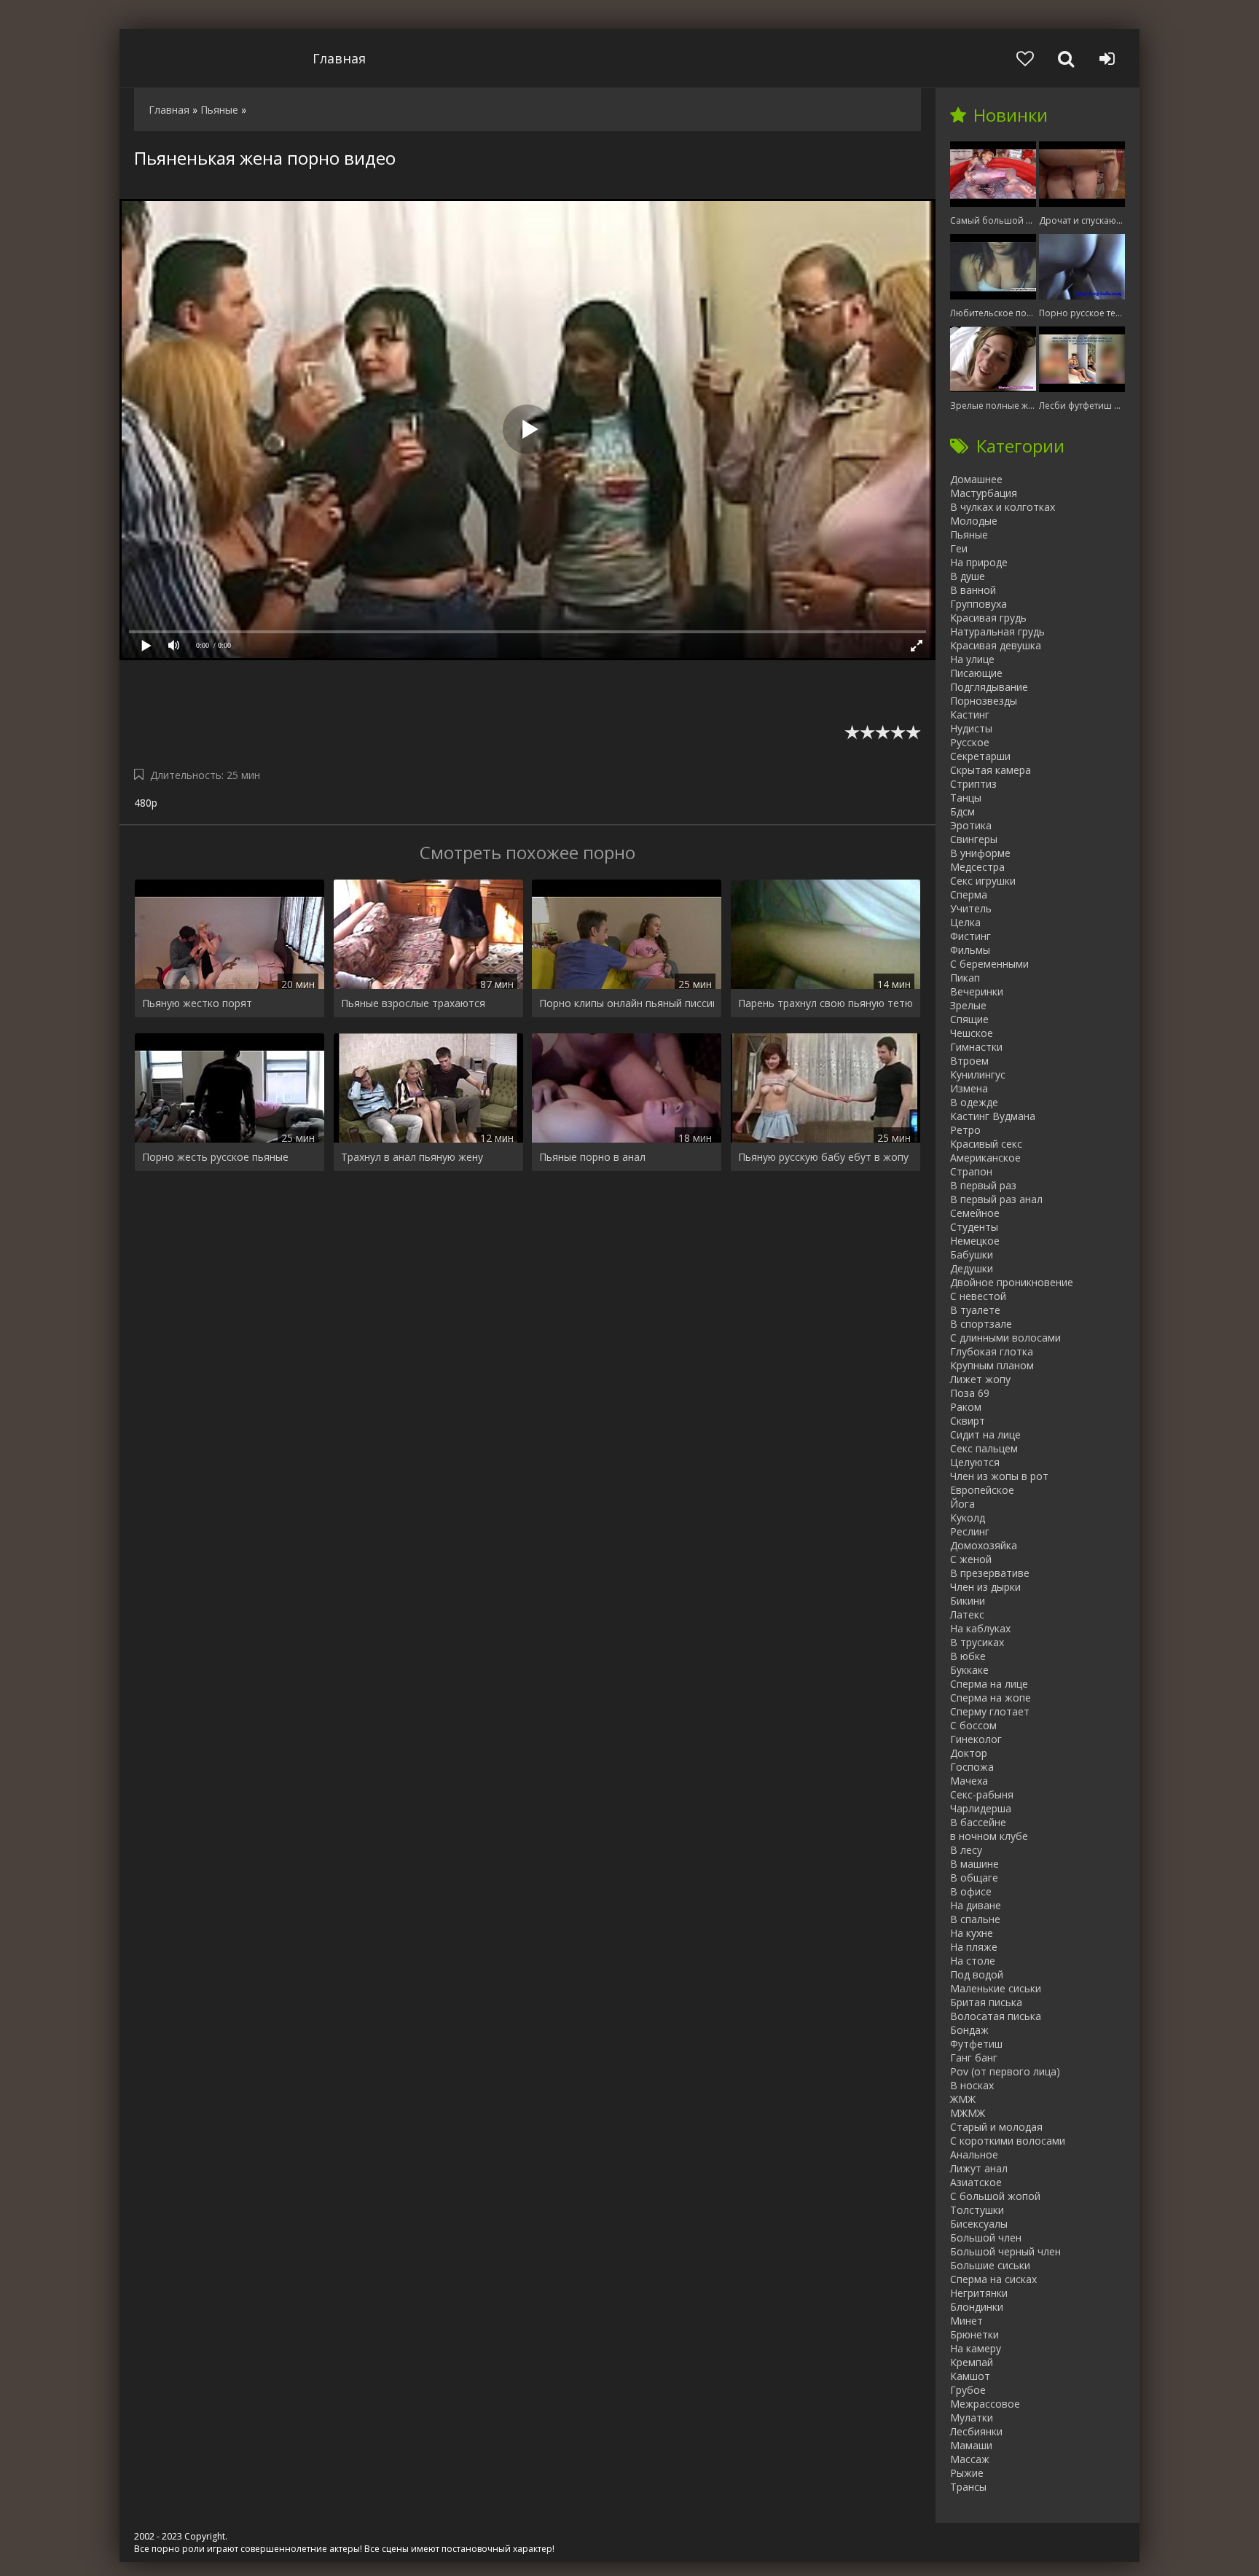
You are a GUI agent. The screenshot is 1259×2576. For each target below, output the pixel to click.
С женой (971, 1559)
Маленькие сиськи (996, 1988)
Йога (962, 1504)
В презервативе (990, 1573)
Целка (965, 922)
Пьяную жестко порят (197, 1003)
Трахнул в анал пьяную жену (412, 1157)
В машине (974, 1864)
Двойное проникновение (1012, 1282)
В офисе (971, 1891)
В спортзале (981, 1324)
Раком (966, 1407)
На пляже (974, 1947)
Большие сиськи (990, 2265)
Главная (339, 58)
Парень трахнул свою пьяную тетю (825, 1003)
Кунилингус (978, 1074)
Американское (985, 1158)
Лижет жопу (980, 1379)
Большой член (986, 2238)
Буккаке (969, 1670)
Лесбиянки (976, 2431)
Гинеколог (976, 1739)
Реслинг (970, 1531)
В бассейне (978, 1822)
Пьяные (969, 535)
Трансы (968, 2487)
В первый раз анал (996, 1199)
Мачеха (969, 1781)
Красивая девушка (996, 645)
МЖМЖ (968, 2113)
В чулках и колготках (1003, 507)
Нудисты (971, 728)
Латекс (967, 1614)
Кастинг (970, 715)
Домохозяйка (984, 1545)
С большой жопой (995, 2196)
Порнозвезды (984, 701)
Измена (969, 1088)
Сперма (969, 894)
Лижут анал (979, 2168)
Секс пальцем (984, 1448)
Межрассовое (985, 2404)
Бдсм (962, 811)
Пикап (965, 978)
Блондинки (977, 2307)
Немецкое (975, 1241)
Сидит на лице (985, 1434)
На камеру (976, 2348)
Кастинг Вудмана (993, 1116)
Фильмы (970, 950)
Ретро (965, 1130)
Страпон (971, 1171)
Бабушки (972, 1254)
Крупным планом (992, 1365)
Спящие (969, 1019)
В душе (968, 576)
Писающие (976, 673)
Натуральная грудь (997, 631)
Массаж (970, 2459)
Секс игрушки (983, 881)
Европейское (982, 1490)
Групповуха (978, 604)
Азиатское (976, 2182)
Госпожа (972, 1767)
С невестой (978, 1296)
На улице (972, 659)
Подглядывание (989, 687)
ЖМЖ (963, 2099)
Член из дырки (985, 1587)
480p (146, 803)
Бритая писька (986, 2002)
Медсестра (977, 867)
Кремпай (972, 2362)
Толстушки (977, 2210)
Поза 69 (970, 1393)
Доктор (969, 1753)
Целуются (975, 1462)
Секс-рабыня (982, 1794)
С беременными (989, 964)
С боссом (973, 1725)
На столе (973, 1961)
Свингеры (974, 839)
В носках (972, 2085)
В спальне (975, 1919)
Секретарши (980, 756)
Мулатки (972, 2418)
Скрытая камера (991, 770)
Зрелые (968, 1005)
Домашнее (976, 479)
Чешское (972, 1033)
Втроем (969, 1061)
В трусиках (977, 1642)
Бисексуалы (979, 2224)
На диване (976, 1905)
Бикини (968, 1601)
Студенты (974, 1227)
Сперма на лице (989, 1684)
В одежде (974, 1102)
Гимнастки (976, 1047)
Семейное (975, 1213)
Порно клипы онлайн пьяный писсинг (627, 1003)
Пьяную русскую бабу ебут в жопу (823, 1157)
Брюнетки (974, 2334)
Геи (959, 548)
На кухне (972, 1933)
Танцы (966, 798)
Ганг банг (974, 2058)
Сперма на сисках (993, 2279)
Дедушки (972, 1268)
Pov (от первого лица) (1005, 2071)
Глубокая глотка (992, 1351)
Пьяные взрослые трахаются (413, 1003)
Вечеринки (977, 991)
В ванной (973, 590)
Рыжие (967, 2473)
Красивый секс (986, 1144)
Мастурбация (984, 493)
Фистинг (970, 936)
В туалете (975, 1310)
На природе (979, 562)
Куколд (968, 1518)
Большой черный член (1005, 2251)
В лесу (966, 1850)
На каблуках (980, 1628)
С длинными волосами (1005, 1338)
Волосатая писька (996, 2016)
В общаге (974, 1878)
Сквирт (968, 1421)
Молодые (974, 521)
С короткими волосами (1008, 2141)
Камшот (970, 2376)
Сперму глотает (990, 1711)
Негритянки (979, 2293)
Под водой (977, 1974)
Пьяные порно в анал (592, 1157)
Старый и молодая (996, 2127)
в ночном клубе (989, 1836)
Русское (970, 742)
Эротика (971, 825)
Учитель (971, 908)
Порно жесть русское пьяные (215, 1157)
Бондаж (969, 2030)
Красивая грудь (988, 618)
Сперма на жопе (991, 1698)
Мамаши (971, 2445)
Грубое (968, 2390)
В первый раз (983, 1185)
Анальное (974, 2154)
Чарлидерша (981, 1808)
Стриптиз (973, 784)
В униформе (980, 853)
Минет (966, 2321)
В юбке (968, 1656)
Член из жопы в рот (999, 1476)
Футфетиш (976, 2044)
